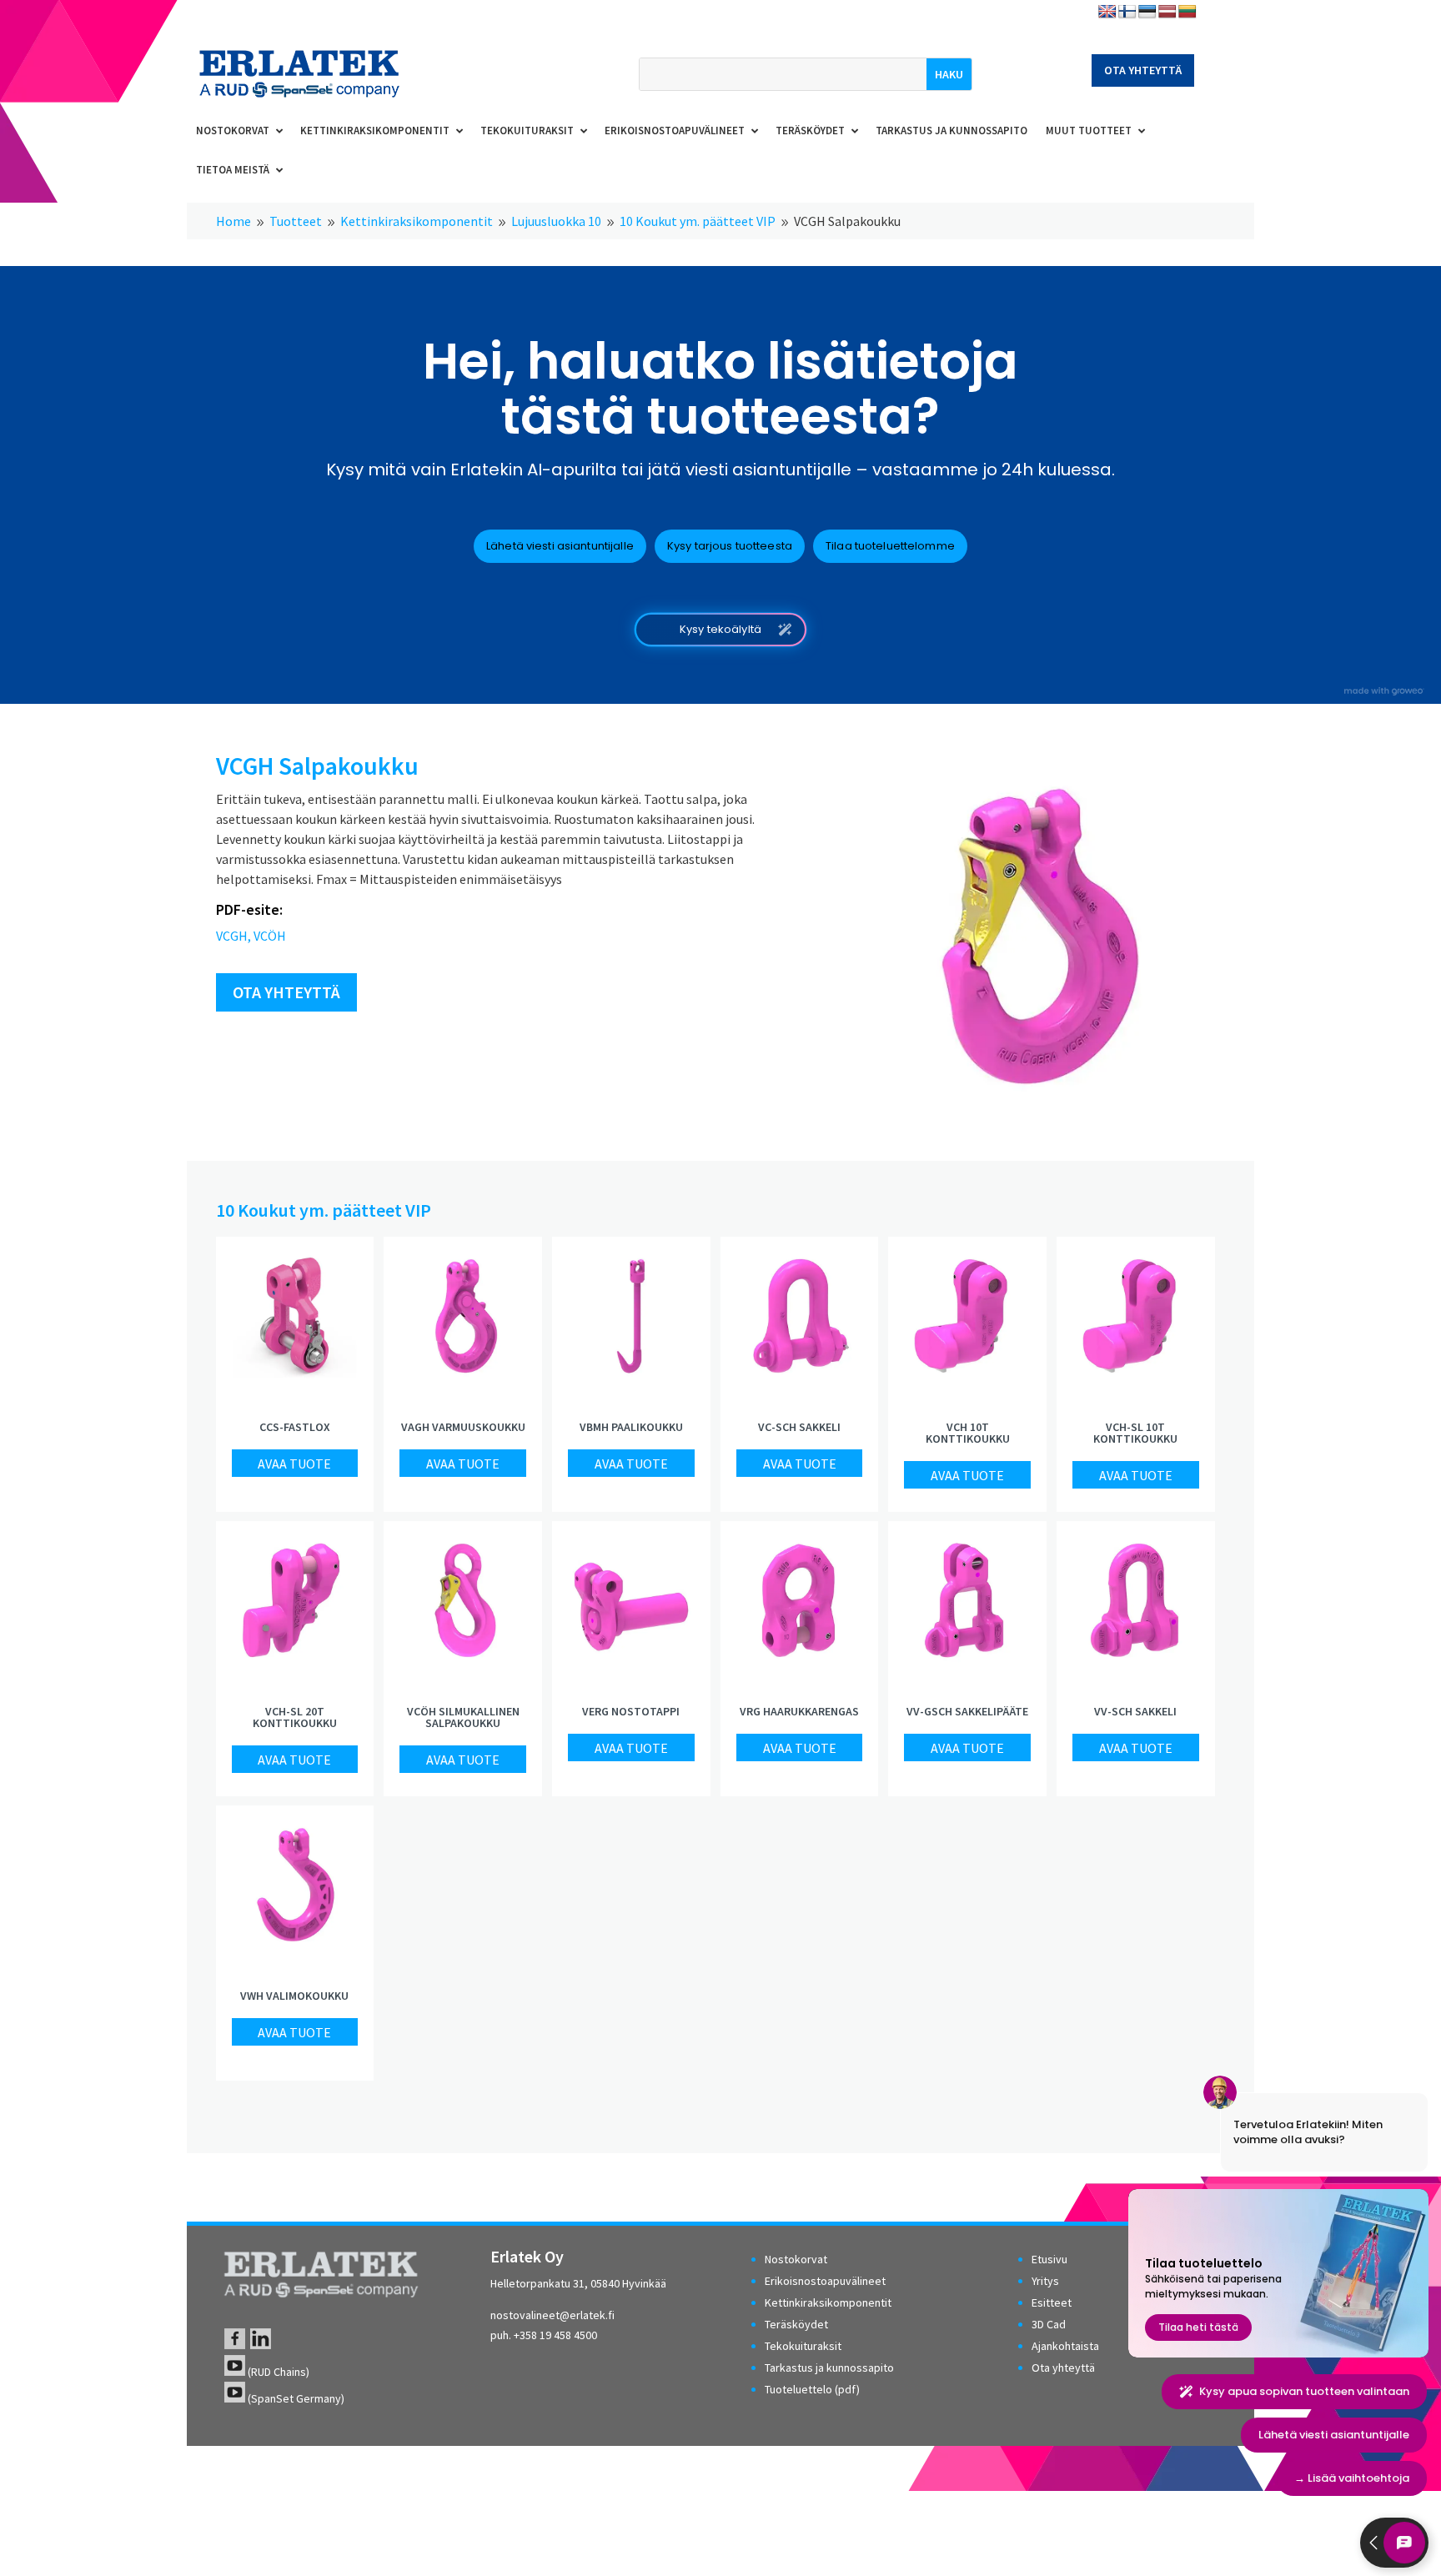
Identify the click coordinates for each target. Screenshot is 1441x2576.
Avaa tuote (294, 1464)
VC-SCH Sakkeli (799, 1427)
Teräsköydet (796, 2324)
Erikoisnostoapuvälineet (825, 2281)
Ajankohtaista (1065, 2346)
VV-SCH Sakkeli (1135, 1711)
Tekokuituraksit (803, 2346)
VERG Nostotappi (631, 1711)
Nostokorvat (796, 2259)
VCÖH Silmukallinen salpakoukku (463, 1717)
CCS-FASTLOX (295, 1427)
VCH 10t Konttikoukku (968, 1433)
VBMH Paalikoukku (631, 1427)
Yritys (1045, 2281)
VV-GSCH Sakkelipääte (967, 1711)
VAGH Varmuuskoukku (463, 1427)
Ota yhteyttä (1143, 70)
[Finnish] (1127, 12)
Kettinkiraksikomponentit (828, 2302)
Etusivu (1049, 2259)
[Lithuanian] (1187, 12)
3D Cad (1049, 2324)
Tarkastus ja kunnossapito (829, 2368)
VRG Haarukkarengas (799, 1711)
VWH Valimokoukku (294, 1996)
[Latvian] (1167, 12)
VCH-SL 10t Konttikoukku (1135, 1433)
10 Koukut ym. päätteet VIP (324, 1210)
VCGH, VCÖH (251, 936)
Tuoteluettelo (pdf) (812, 2389)
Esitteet (1052, 2302)
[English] (1107, 12)
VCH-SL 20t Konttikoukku (295, 1717)
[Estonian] (1147, 12)
